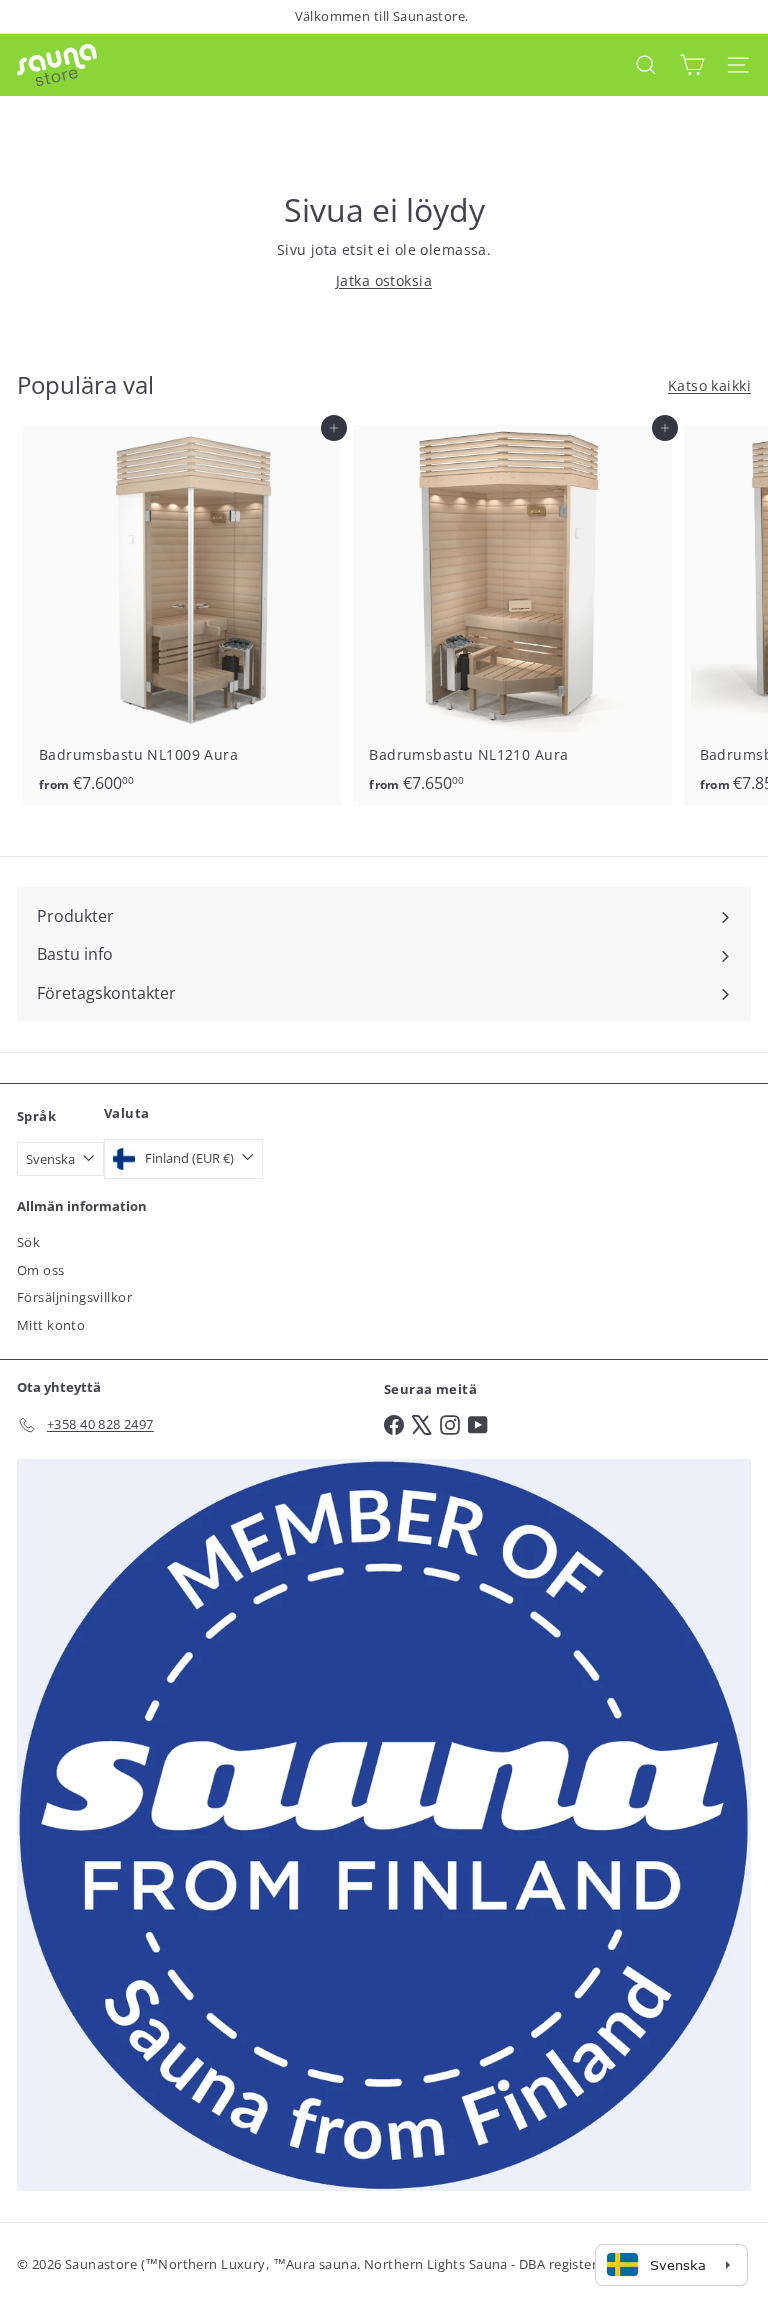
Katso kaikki (709, 385)
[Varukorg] (692, 64)
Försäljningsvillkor (74, 1297)
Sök (28, 1242)
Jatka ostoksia (384, 280)
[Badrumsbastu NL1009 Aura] (182, 615)
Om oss (41, 1270)
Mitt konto (51, 1325)
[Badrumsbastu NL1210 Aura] (512, 615)
